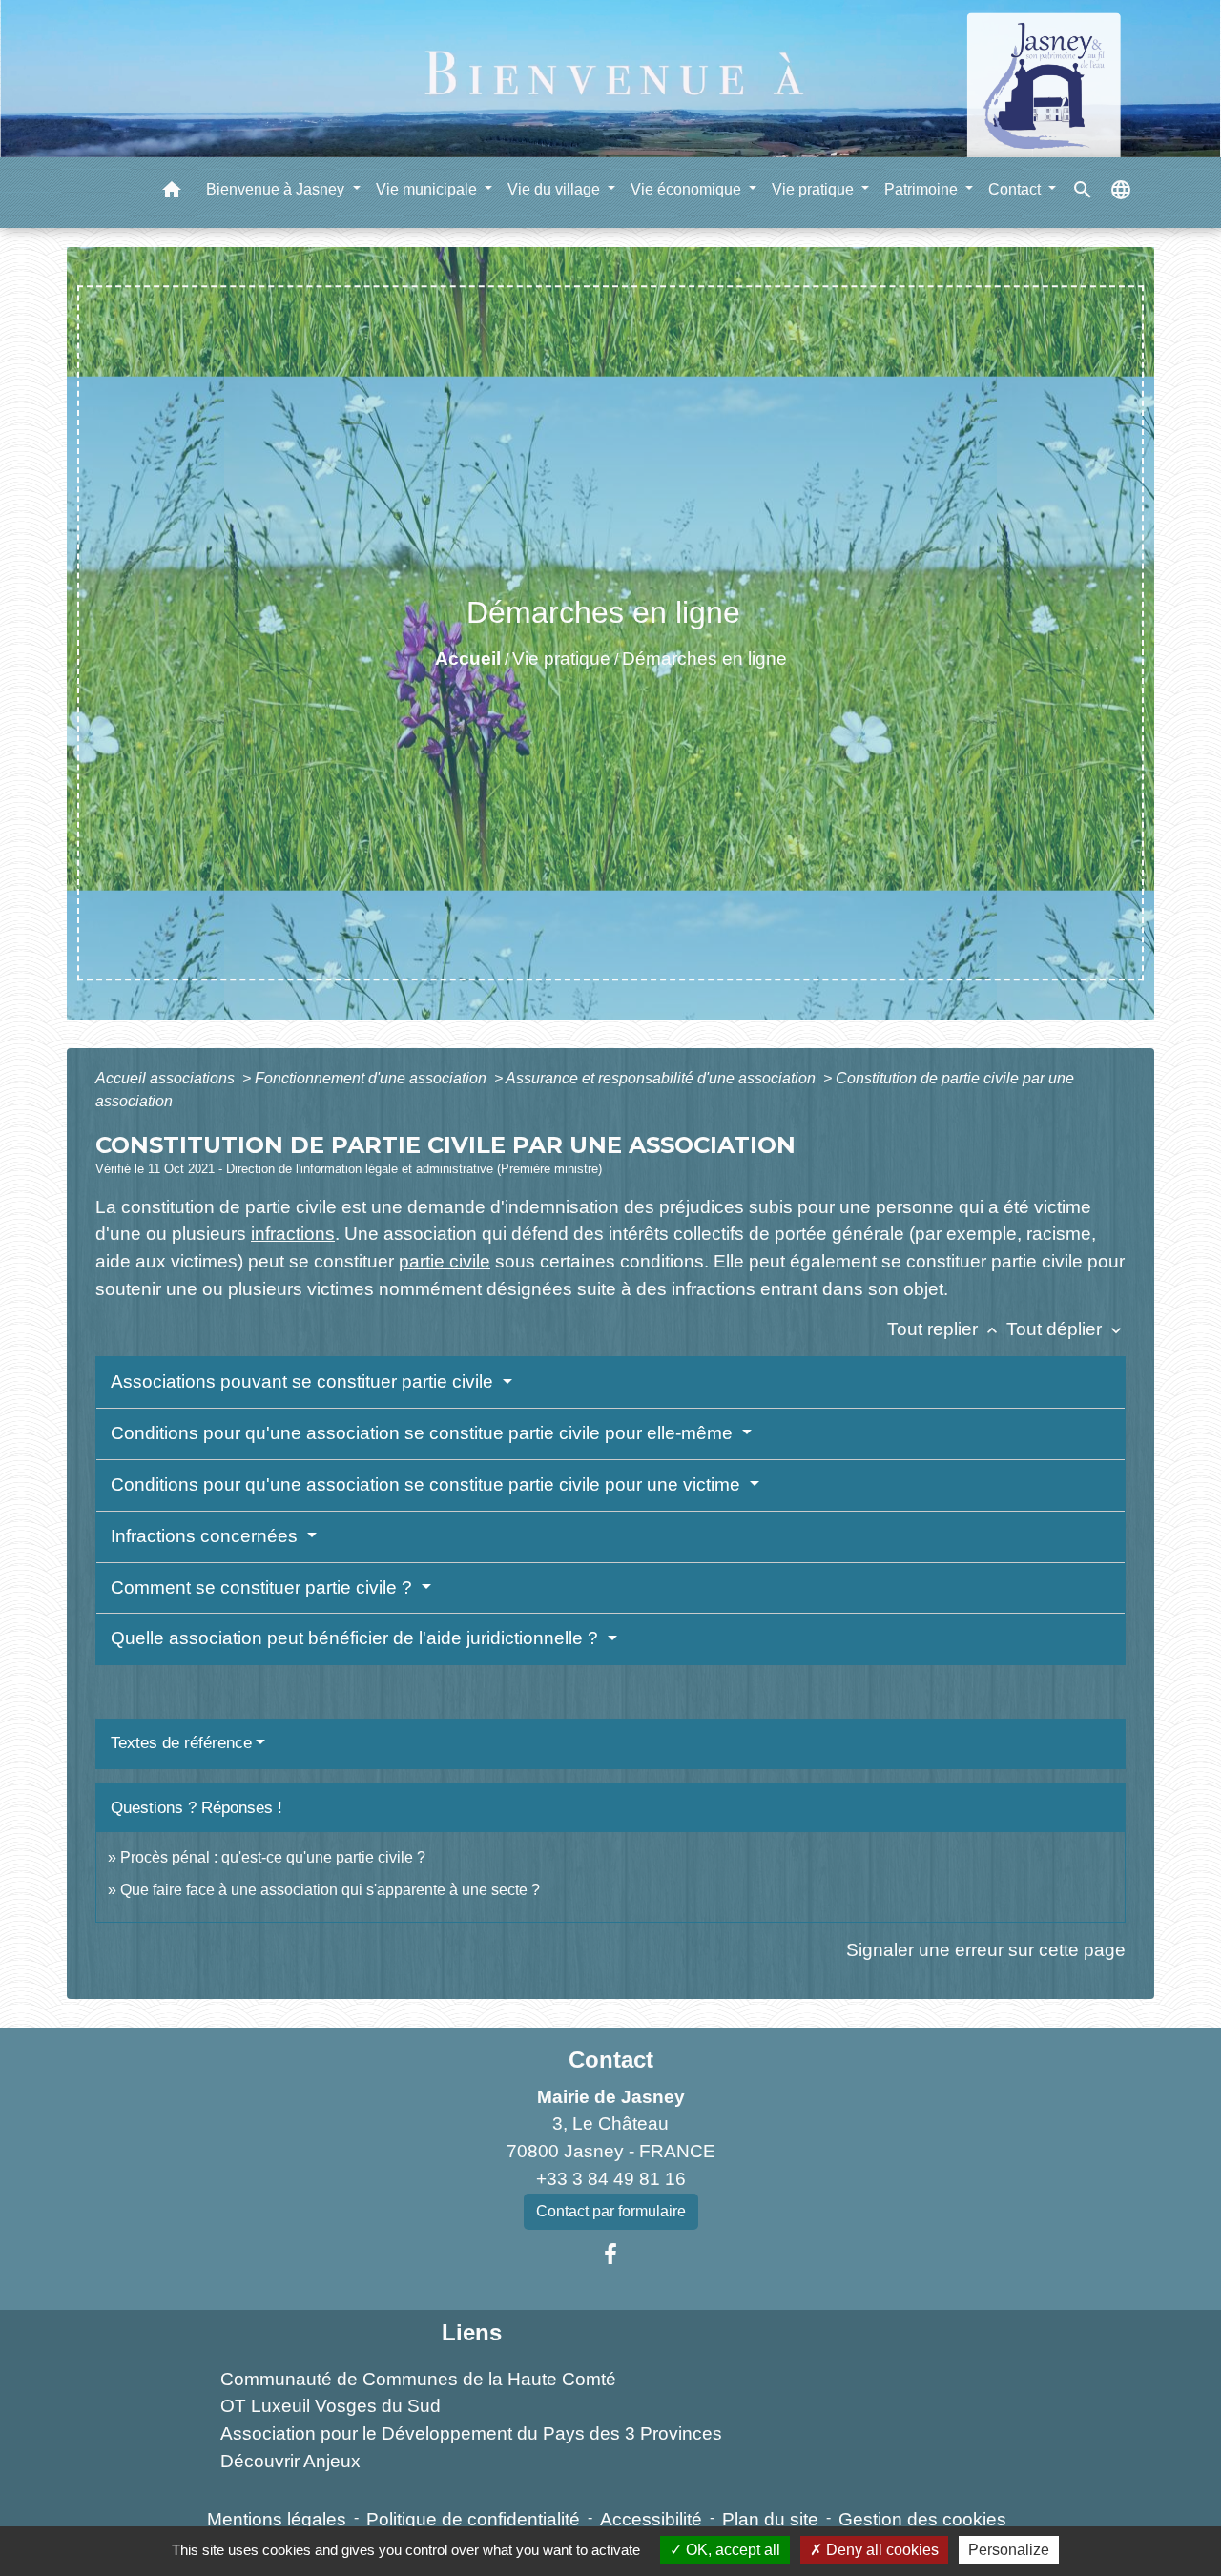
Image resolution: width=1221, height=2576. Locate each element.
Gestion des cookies (922, 2519)
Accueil (468, 659)
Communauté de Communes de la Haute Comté (418, 2379)
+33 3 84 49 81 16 (611, 2179)
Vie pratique (561, 659)
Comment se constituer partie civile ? (264, 1587)
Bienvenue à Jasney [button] (277, 188)
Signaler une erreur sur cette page (986, 1950)
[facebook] (610, 2255)
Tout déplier (1066, 1329)
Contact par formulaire (611, 2211)
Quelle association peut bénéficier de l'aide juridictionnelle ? (357, 1638)
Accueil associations (167, 1078)
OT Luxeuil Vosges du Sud (331, 2406)
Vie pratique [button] (815, 188)
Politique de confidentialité (473, 2519)
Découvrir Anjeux (290, 2461)
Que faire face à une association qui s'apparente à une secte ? (330, 1890)
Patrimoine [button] (923, 188)
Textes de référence (181, 1743)
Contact (611, 2060)
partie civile (445, 1261)
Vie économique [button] (688, 188)
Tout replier (944, 1329)
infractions (293, 1234)
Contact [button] (1016, 188)
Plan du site (770, 2519)
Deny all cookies (880, 2550)
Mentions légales (277, 2519)
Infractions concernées (207, 1536)
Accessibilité (651, 2519)
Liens (472, 2332)
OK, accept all (731, 2550)
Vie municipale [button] (428, 188)
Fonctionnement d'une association (373, 1078)
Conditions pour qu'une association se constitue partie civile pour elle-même (424, 1433)
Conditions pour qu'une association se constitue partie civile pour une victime (428, 1484)
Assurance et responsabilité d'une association (662, 1078)
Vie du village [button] (556, 188)
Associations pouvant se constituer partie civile (304, 1381)
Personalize (1009, 2550)
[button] (172, 192)
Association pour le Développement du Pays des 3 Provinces (471, 2433)
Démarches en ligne (704, 659)
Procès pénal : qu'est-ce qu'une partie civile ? (273, 1857)
